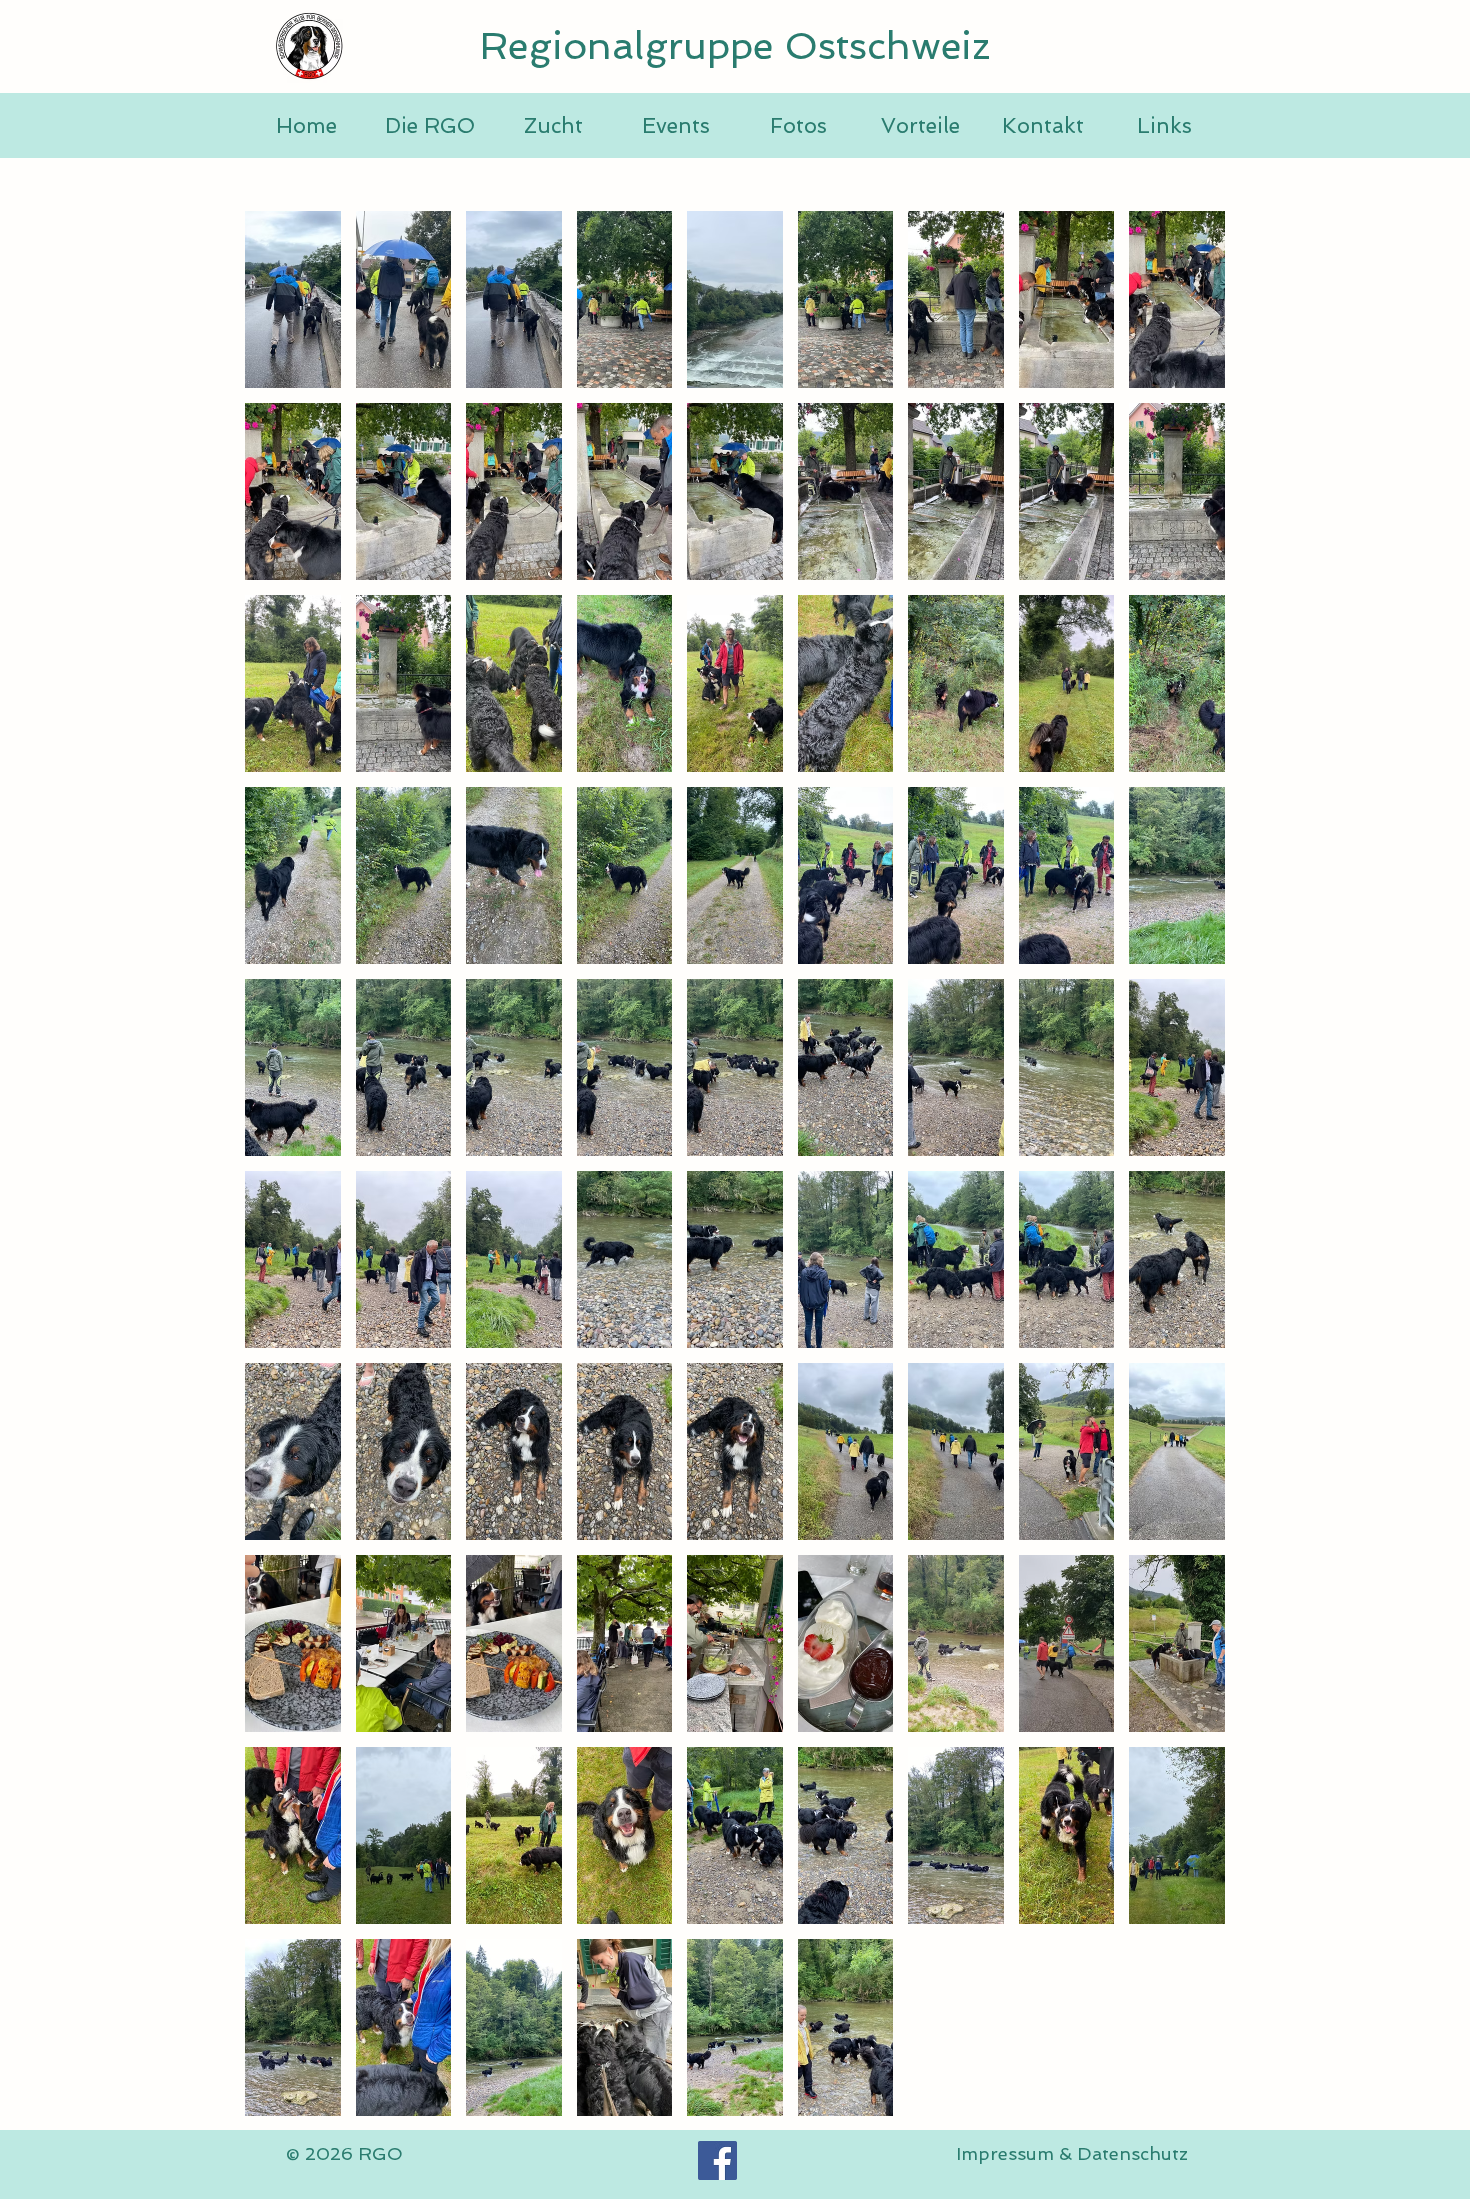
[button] (293, 299)
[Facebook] (717, 2160)
